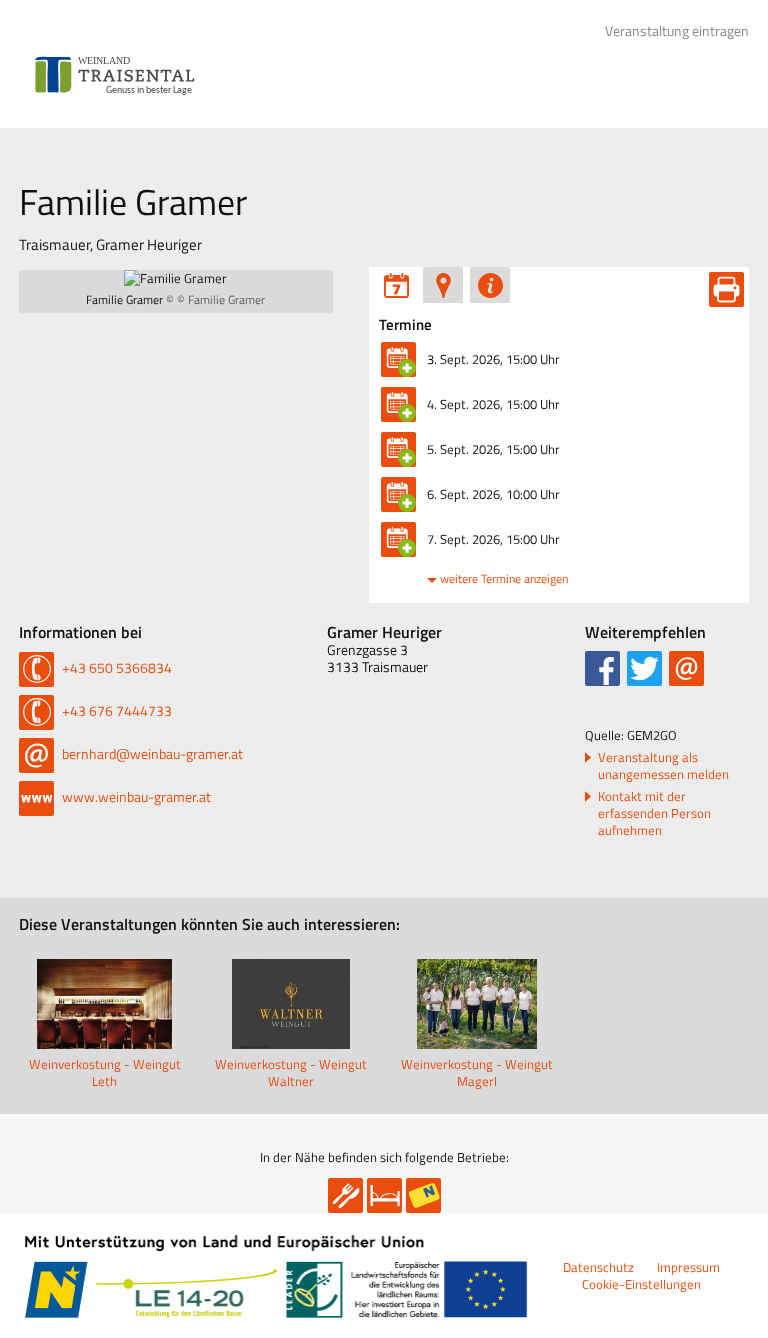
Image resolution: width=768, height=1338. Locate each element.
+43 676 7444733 (115, 710)
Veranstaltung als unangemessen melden (663, 766)
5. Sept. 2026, (493, 449)
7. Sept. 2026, (493, 539)
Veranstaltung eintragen (677, 31)
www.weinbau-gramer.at (135, 796)
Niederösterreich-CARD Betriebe (423, 1195)
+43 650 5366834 (115, 667)
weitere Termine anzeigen (504, 578)
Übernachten (384, 1195)
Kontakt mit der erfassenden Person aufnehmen (654, 813)
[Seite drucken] (726, 289)
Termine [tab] (396, 285)
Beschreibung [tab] (490, 285)
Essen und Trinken (345, 1195)
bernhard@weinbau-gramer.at (151, 753)
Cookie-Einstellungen (641, 1284)
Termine (405, 325)
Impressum (688, 1267)
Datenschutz (598, 1267)
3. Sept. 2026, (493, 359)
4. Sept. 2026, (493, 404)
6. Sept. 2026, (493, 494)
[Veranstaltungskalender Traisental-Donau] (115, 75)
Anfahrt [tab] (443, 285)
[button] (602, 668)
